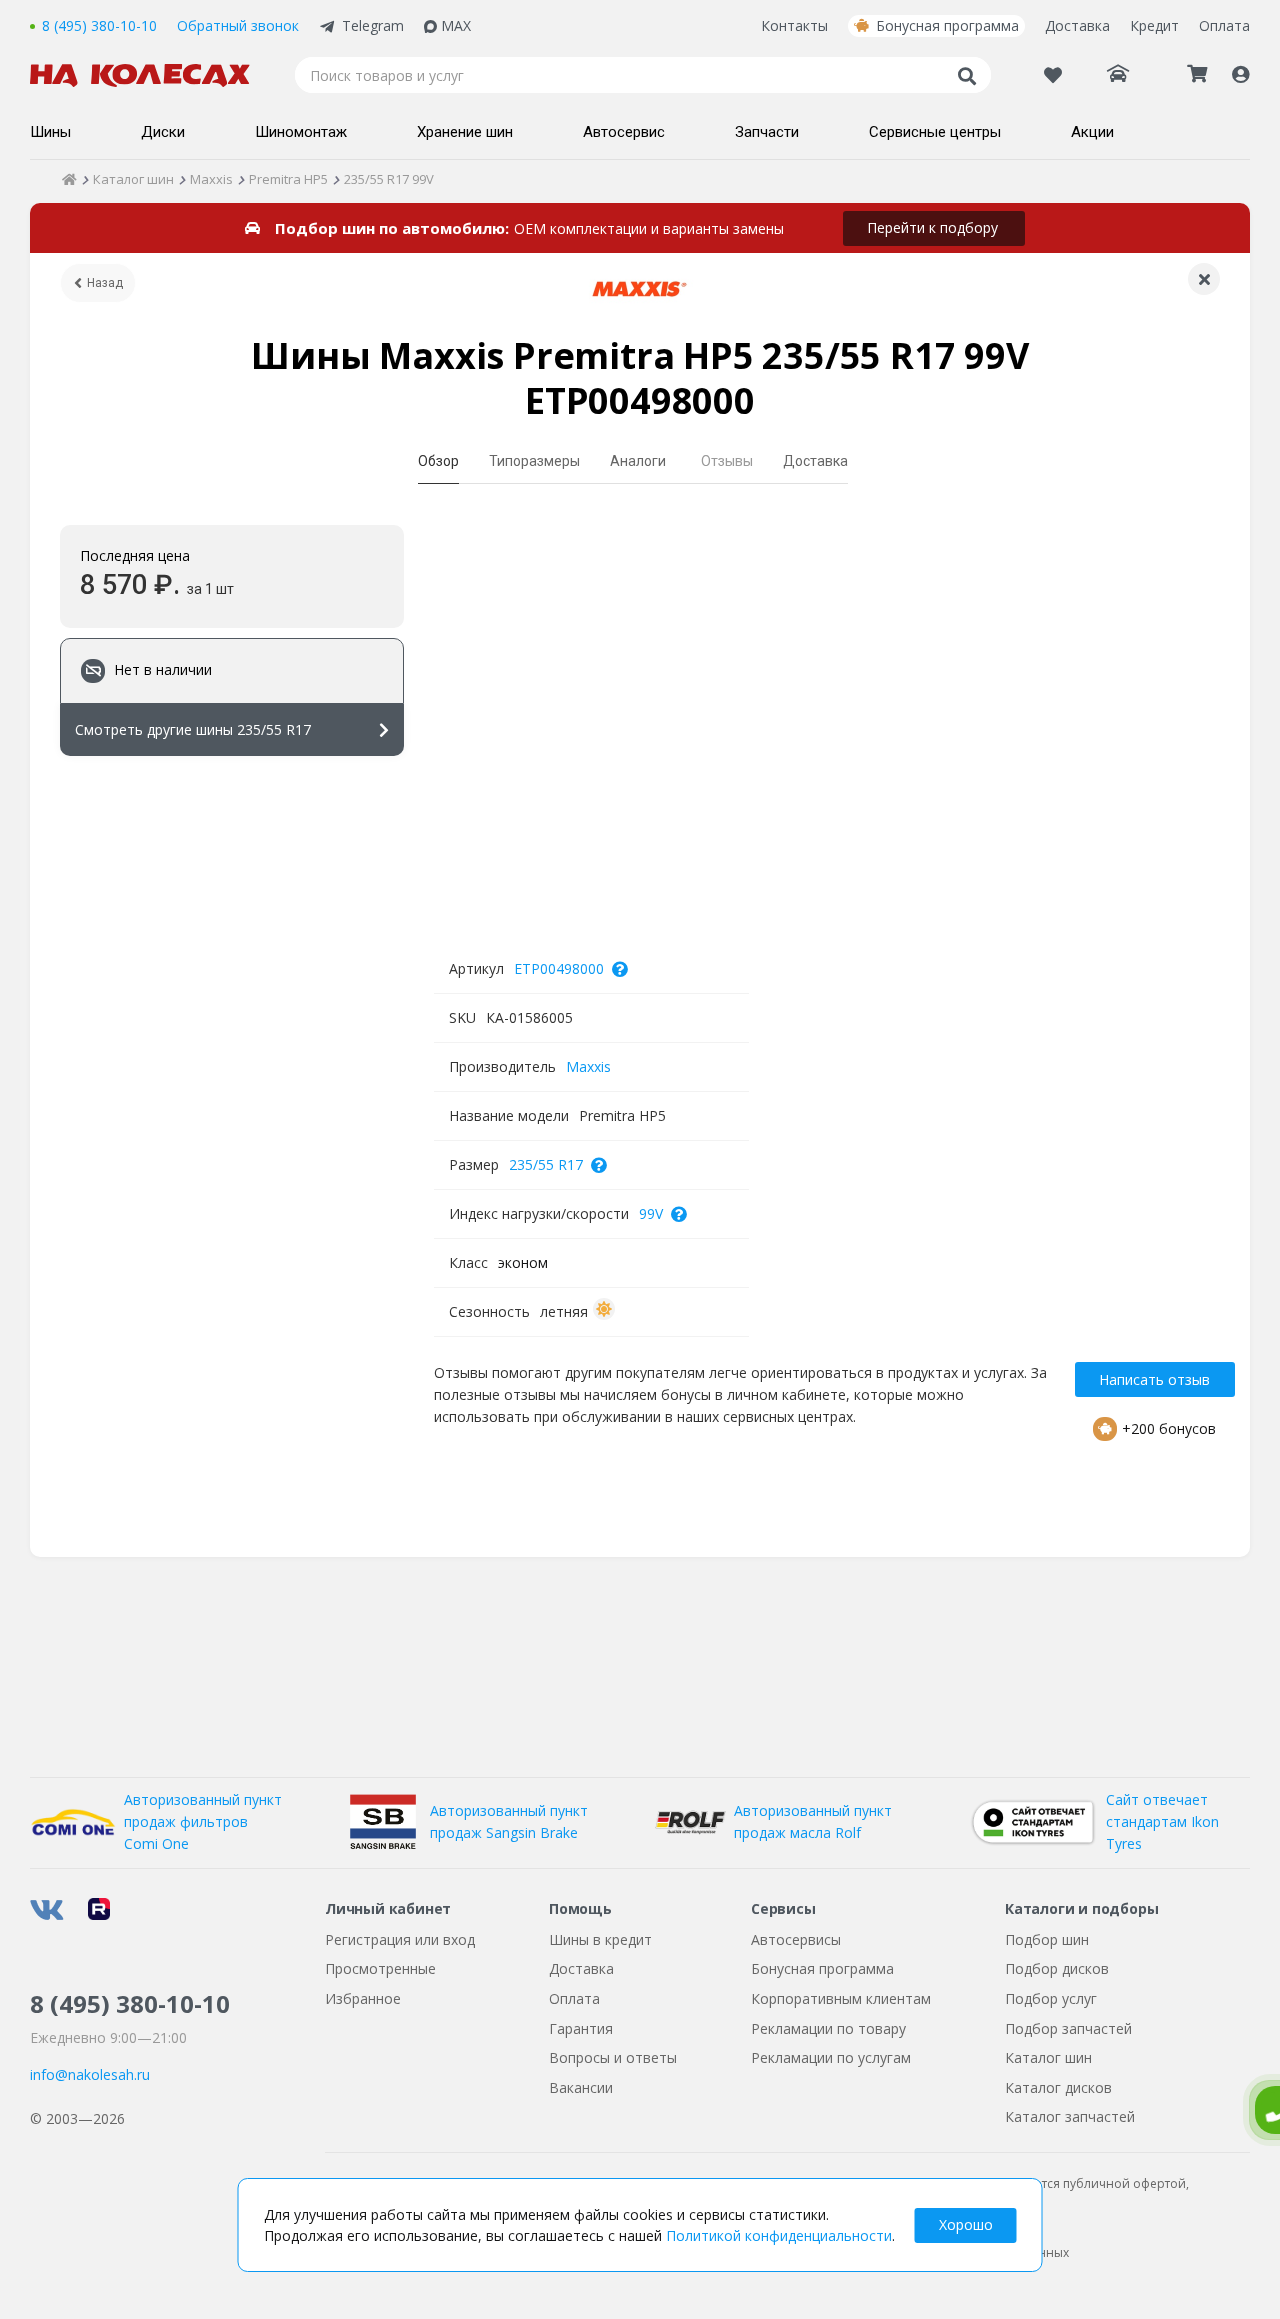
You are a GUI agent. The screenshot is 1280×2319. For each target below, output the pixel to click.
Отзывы (727, 461)
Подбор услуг (1051, 1998)
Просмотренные (380, 1968)
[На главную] (150, 75)
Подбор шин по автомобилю (390, 228)
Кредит (1154, 25)
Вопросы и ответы (613, 2057)
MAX (456, 25)
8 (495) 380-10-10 (99, 25)
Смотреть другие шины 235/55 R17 (193, 729)
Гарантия (581, 2028)
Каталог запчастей (1070, 2116)
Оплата (1224, 25)
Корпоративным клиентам (841, 1998)
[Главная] (69, 179)
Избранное (363, 1998)
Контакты (794, 25)
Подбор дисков (1057, 1968)
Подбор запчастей (1068, 2028)
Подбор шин (1047, 1939)
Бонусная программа (947, 25)
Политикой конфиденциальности (779, 2235)
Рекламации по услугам (831, 2057)
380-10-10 (130, 2003)
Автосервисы (796, 1939)
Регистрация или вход (400, 1939)
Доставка (1077, 25)
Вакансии (581, 2087)
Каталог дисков (1058, 2087)
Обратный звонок (238, 25)
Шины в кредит (600, 1939)
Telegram (373, 25)
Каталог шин (1048, 2057)
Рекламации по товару (828, 2028)
